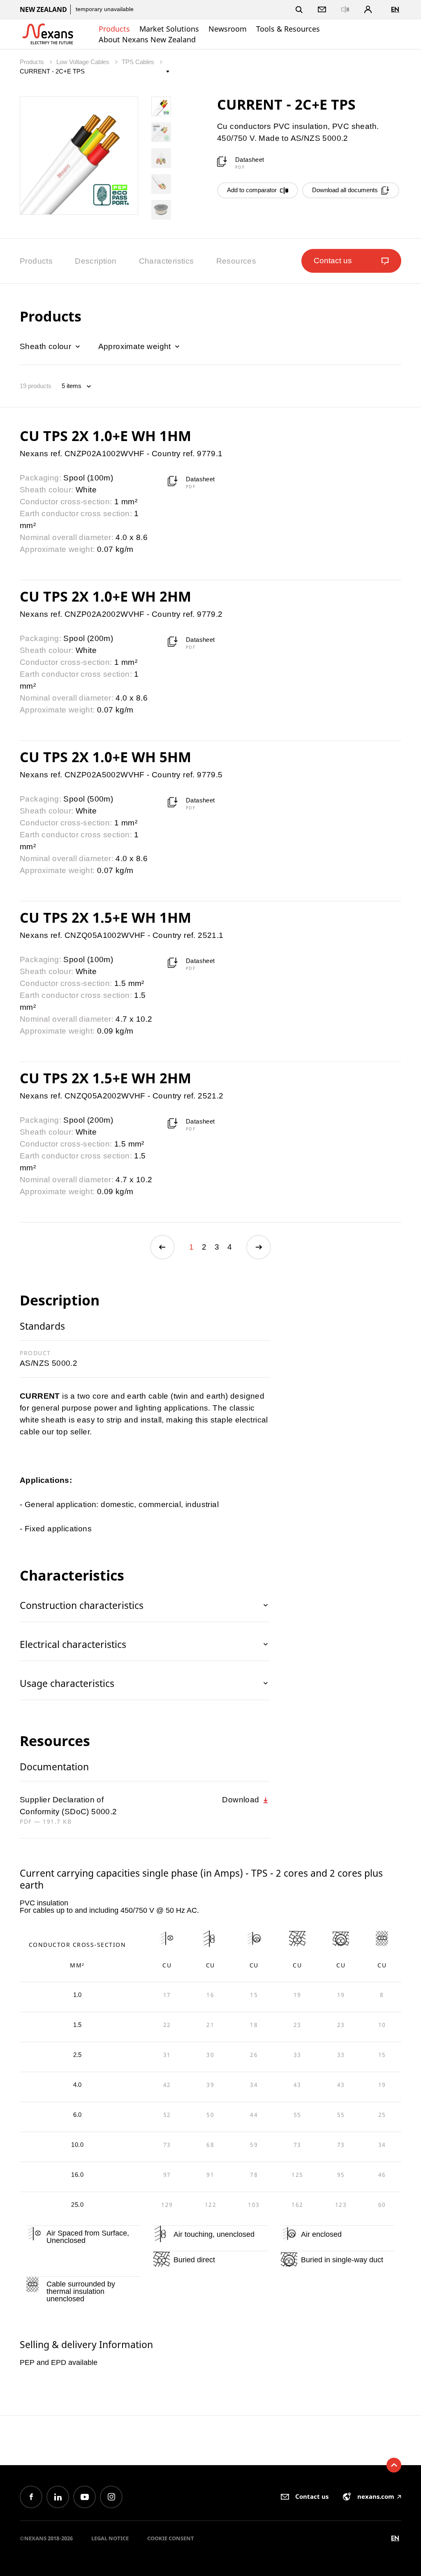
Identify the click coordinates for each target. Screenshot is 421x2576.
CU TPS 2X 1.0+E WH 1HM (105, 436)
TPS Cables (139, 62)
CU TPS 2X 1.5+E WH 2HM (105, 1078)
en (395, 9)
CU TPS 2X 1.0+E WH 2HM (105, 596)
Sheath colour (47, 346)
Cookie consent (171, 2538)
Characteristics (167, 261)
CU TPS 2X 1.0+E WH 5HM (105, 757)
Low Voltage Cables (84, 62)
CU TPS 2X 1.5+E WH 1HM (105, 917)
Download (242, 1800)
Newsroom (228, 29)
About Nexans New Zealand (147, 39)
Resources (236, 261)
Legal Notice (110, 2538)
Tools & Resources (288, 29)
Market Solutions (169, 29)
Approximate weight (136, 346)
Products (114, 29)
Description (96, 261)
